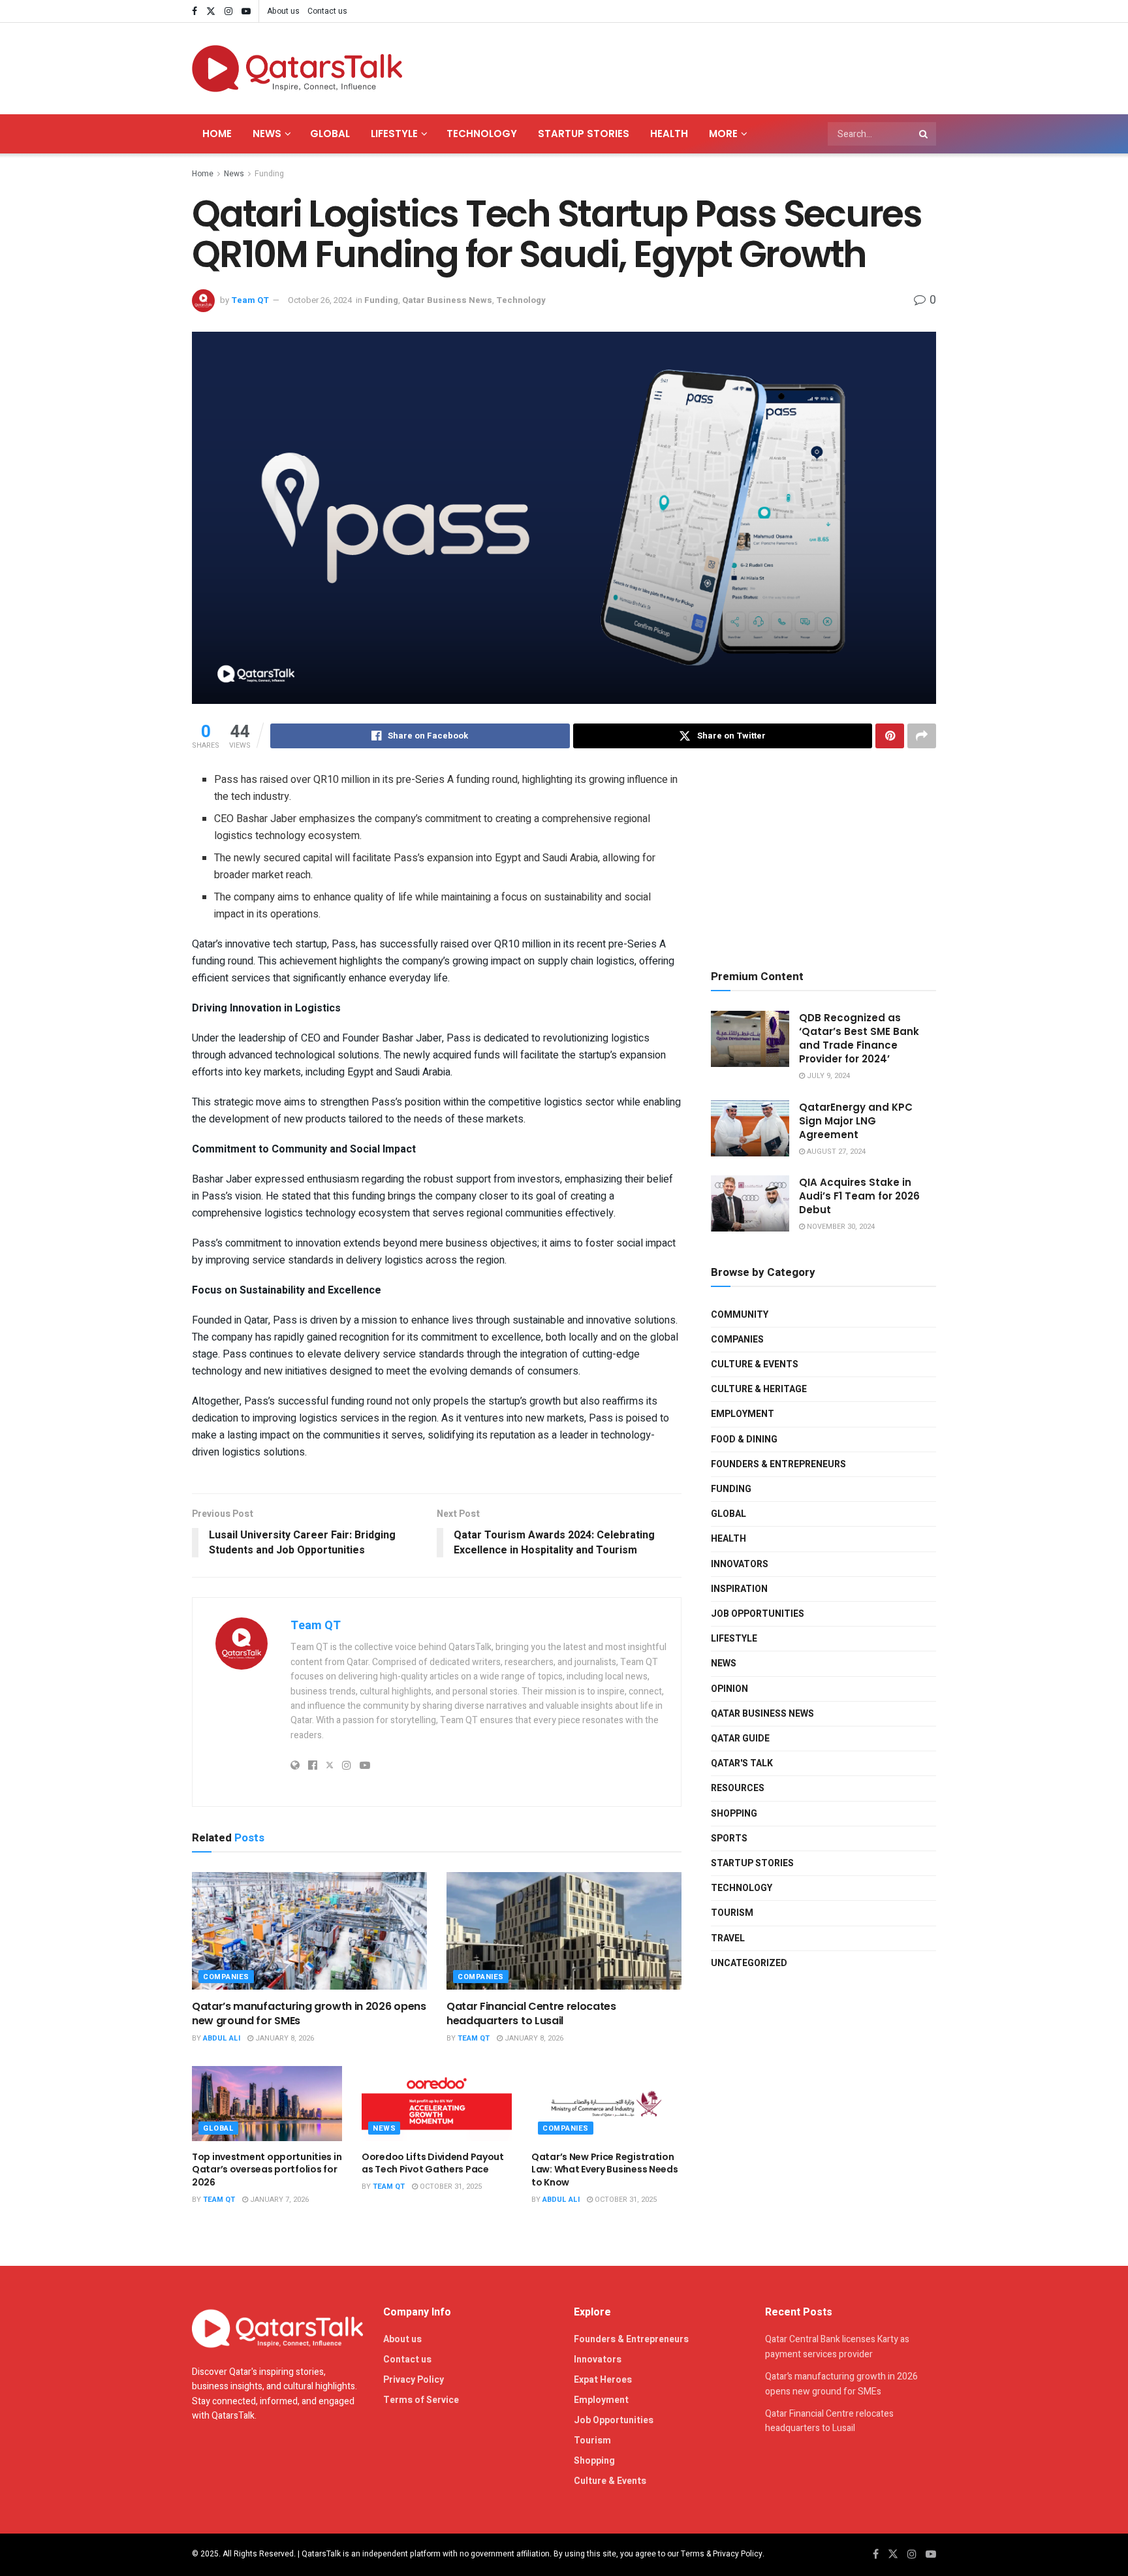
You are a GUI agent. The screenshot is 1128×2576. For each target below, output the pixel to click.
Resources (738, 1788)
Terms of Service (421, 2400)
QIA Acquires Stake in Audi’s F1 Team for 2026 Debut (859, 1196)
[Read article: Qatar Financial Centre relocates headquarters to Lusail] (564, 1931)
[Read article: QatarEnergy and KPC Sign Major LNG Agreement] (750, 1128)
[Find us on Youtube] (246, 11)
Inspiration (739, 1589)
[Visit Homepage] (297, 69)
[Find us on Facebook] (195, 11)
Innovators (740, 1564)
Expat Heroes (603, 2380)
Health (669, 134)
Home (217, 134)
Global (330, 134)
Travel (728, 1938)
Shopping (734, 1814)
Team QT (250, 300)
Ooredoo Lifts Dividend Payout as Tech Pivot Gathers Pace (433, 2163)
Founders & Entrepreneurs (778, 1464)
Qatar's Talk (742, 1763)
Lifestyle (394, 134)
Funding (269, 174)
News (267, 134)
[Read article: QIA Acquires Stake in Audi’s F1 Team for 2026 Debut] (750, 1203)
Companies (226, 1977)
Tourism (732, 1913)
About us (283, 11)
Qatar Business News (447, 300)
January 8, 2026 (284, 2038)
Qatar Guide (740, 1739)
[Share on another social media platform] (922, 736)
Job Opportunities (758, 1614)
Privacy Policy (414, 2380)
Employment (743, 1414)
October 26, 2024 (320, 300)
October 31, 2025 (450, 2186)
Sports (729, 1838)
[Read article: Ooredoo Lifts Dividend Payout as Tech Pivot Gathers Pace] (437, 2104)
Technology (482, 134)
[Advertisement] (698, 66)
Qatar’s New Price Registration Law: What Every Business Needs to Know (605, 2170)
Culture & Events (755, 1364)
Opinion (729, 1689)
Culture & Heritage (759, 1389)
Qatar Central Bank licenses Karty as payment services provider (837, 2346)
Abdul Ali (222, 2038)
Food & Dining (744, 1439)
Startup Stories (584, 134)
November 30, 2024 (840, 1227)
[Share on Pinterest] (890, 736)
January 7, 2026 (278, 2200)
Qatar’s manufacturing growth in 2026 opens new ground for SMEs (309, 2013)
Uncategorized (749, 1963)
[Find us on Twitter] (211, 11)
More (723, 134)
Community (740, 1315)
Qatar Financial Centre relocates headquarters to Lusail (531, 2013)
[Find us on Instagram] (228, 11)
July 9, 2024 (827, 1076)
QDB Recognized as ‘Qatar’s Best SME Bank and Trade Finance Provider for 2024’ (859, 1038)
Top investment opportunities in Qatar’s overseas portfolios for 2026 (267, 2170)
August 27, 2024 (835, 1152)
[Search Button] (924, 134)
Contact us (327, 11)
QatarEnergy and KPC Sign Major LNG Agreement (856, 1121)
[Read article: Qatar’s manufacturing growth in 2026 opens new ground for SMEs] (309, 1931)
